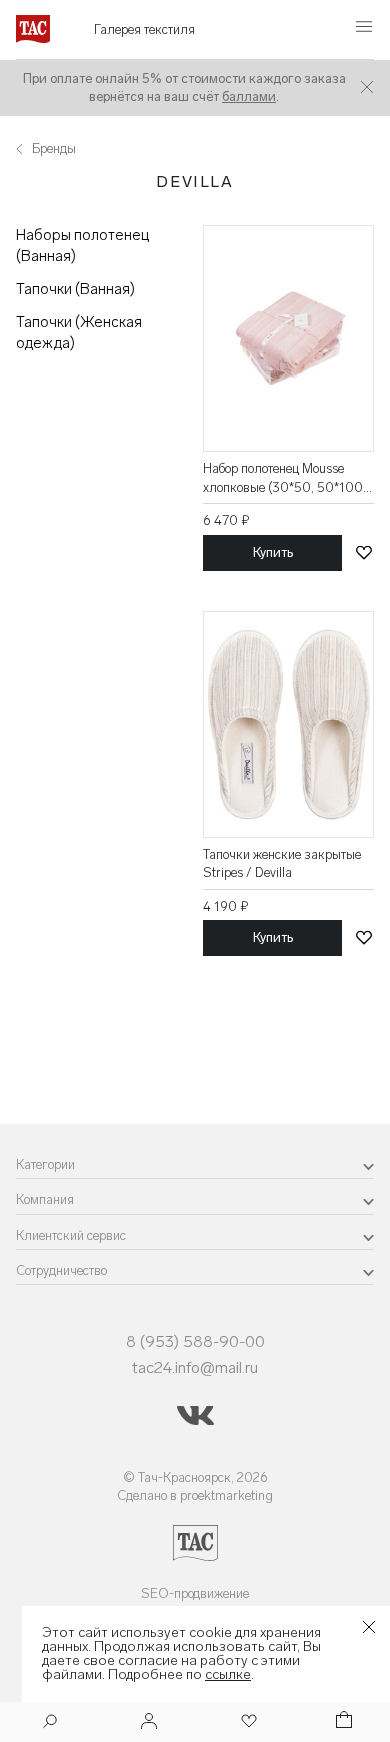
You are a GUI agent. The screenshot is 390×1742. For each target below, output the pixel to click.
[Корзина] (342, 1722)
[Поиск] (50, 1723)
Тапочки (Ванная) (75, 289)
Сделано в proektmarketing (195, 1495)
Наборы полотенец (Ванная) (82, 245)
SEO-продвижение (195, 1593)
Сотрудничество (61, 1270)
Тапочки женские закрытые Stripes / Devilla (282, 863)
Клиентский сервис (71, 1235)
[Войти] (149, 1722)
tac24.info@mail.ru (195, 1367)
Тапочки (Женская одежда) (79, 332)
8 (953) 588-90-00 (195, 1341)
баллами (249, 96)
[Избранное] (247, 1722)
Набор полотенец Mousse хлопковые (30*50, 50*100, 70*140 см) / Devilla (284, 478)
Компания (45, 1199)
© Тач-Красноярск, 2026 (195, 1477)
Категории (45, 1164)
